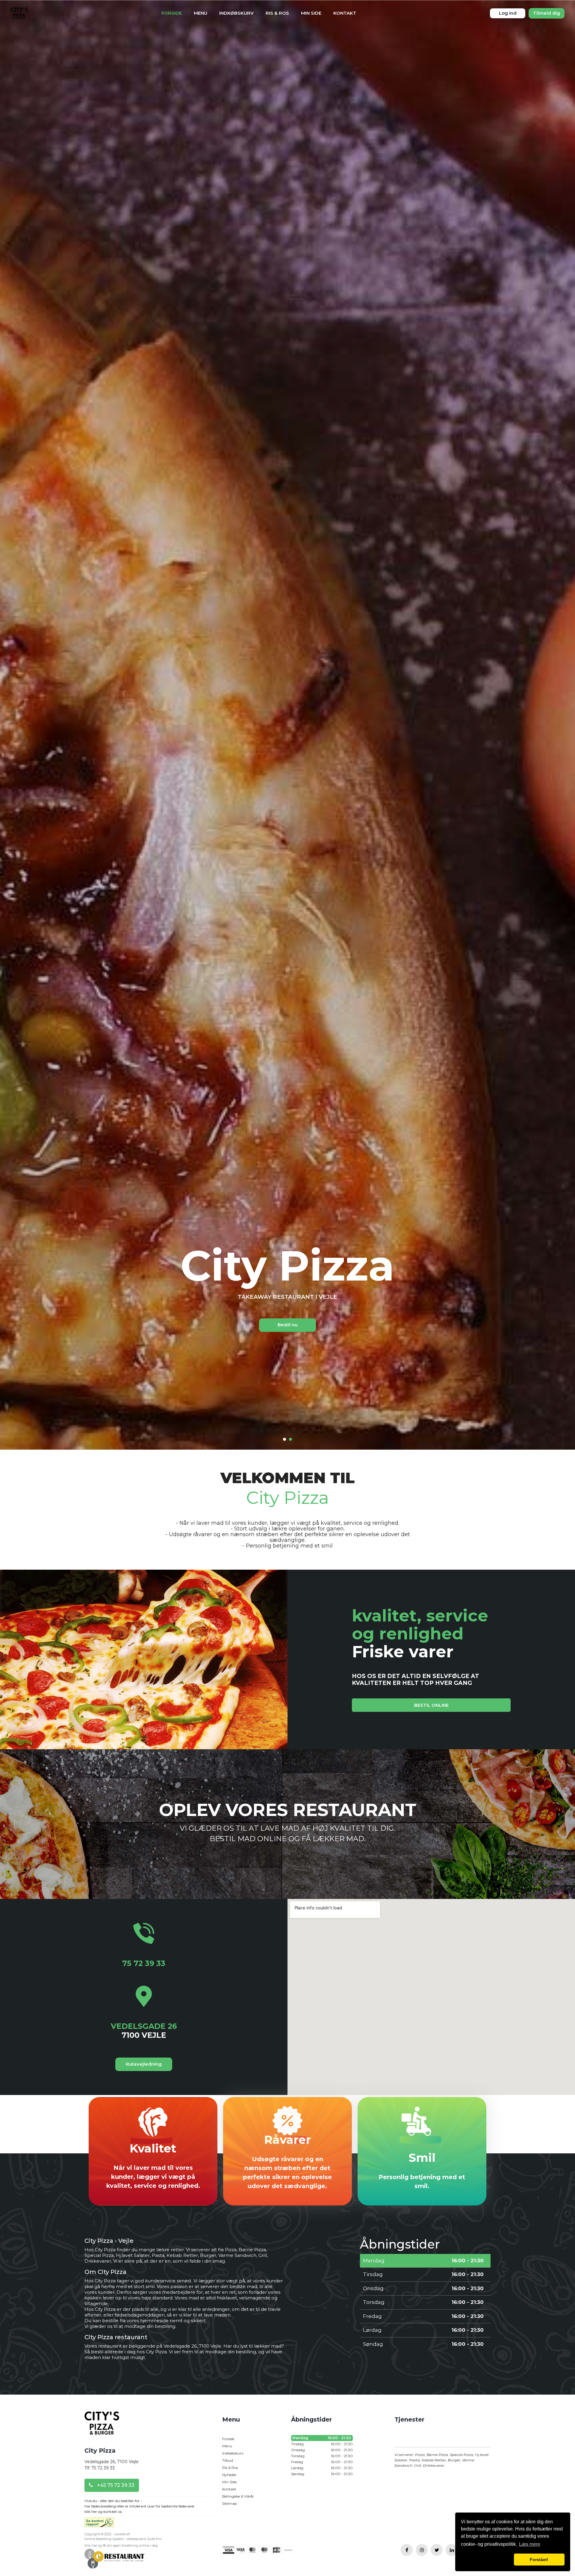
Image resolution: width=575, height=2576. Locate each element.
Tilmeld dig (547, 13)
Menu (201, 13)
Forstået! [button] (539, 2560)
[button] (486, 2560)
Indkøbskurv (236, 13)
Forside (172, 13)
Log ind (508, 13)
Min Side (311, 13)
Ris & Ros (277, 13)
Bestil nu (288, 1325)
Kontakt (345, 13)
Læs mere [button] (530, 2544)
